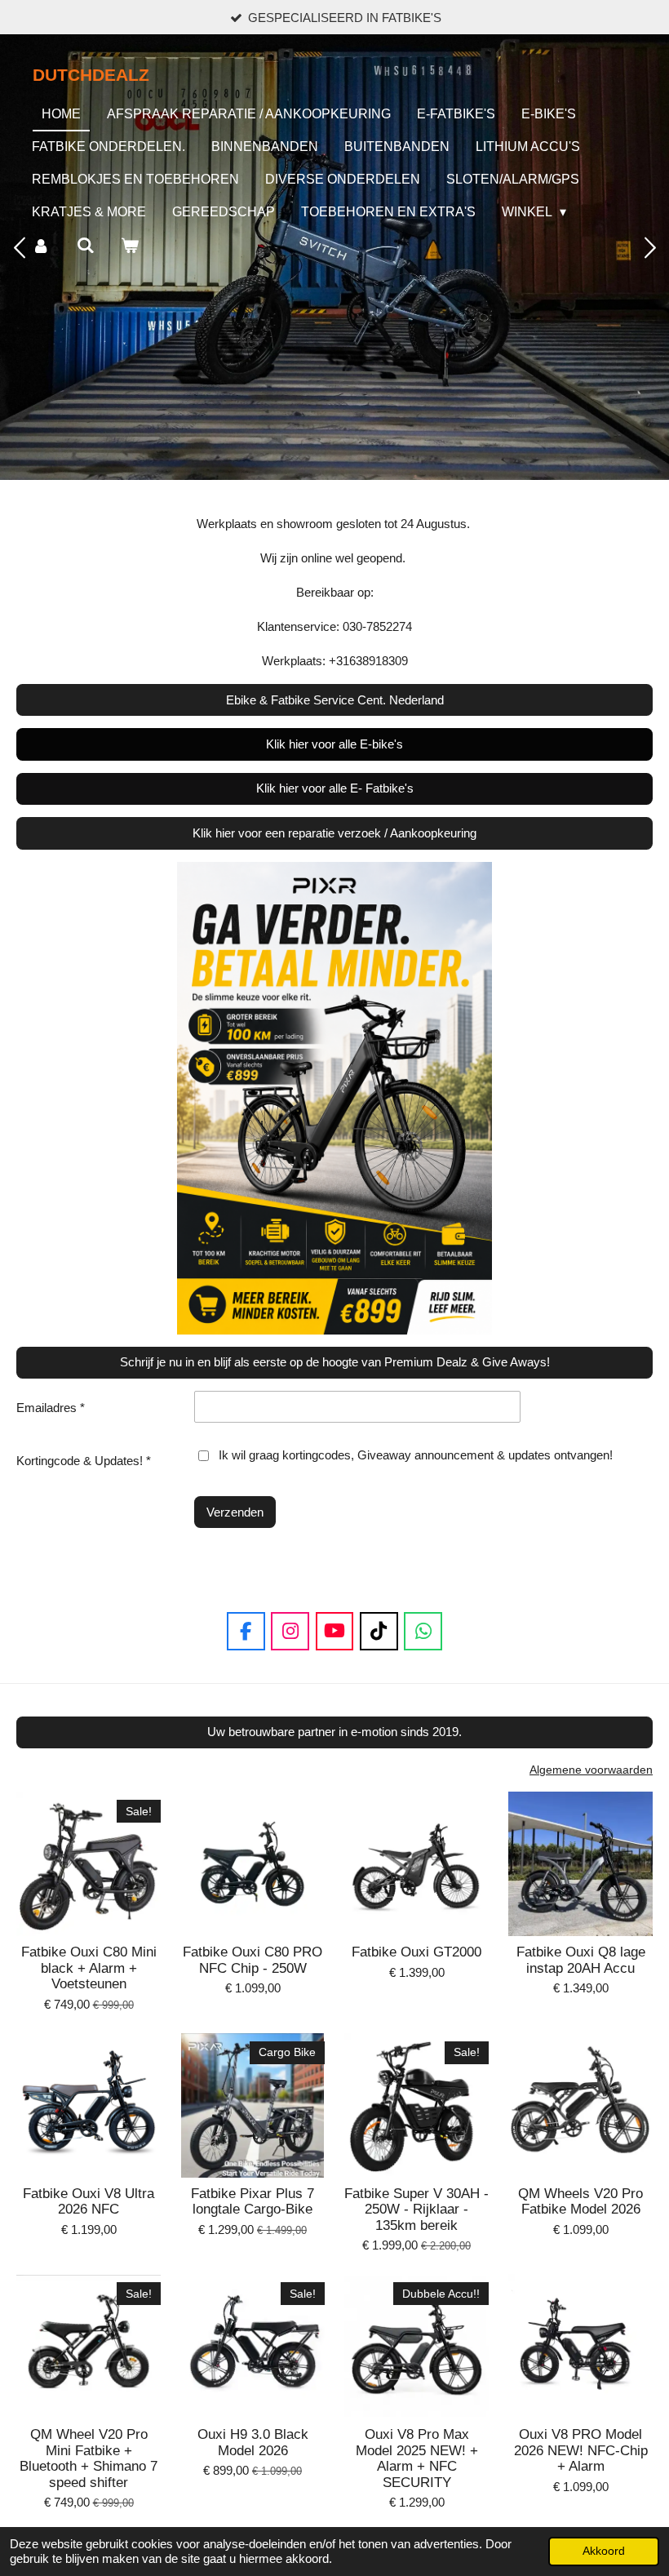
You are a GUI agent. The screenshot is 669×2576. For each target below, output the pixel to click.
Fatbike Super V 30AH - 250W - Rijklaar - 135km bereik (416, 2210)
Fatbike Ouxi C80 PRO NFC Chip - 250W (253, 1960)
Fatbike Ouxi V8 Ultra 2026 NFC (89, 2202)
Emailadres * (51, 1408)
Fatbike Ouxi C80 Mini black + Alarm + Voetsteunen (89, 1968)
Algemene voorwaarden (591, 1770)
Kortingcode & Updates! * (84, 1461)
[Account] (41, 246)
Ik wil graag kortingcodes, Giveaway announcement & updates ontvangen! (416, 1455)
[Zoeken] (85, 246)
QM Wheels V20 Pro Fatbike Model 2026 (580, 2202)
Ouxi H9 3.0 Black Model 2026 (253, 2443)
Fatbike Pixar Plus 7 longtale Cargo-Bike (253, 2202)
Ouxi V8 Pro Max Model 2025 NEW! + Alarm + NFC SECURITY (417, 2458)
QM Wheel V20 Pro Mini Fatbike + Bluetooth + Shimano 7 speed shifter (89, 2458)
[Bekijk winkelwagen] (130, 246)
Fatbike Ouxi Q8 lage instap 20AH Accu (581, 1960)
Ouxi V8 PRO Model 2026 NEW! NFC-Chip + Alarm (581, 2450)
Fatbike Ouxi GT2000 (416, 1952)
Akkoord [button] (604, 2551)
